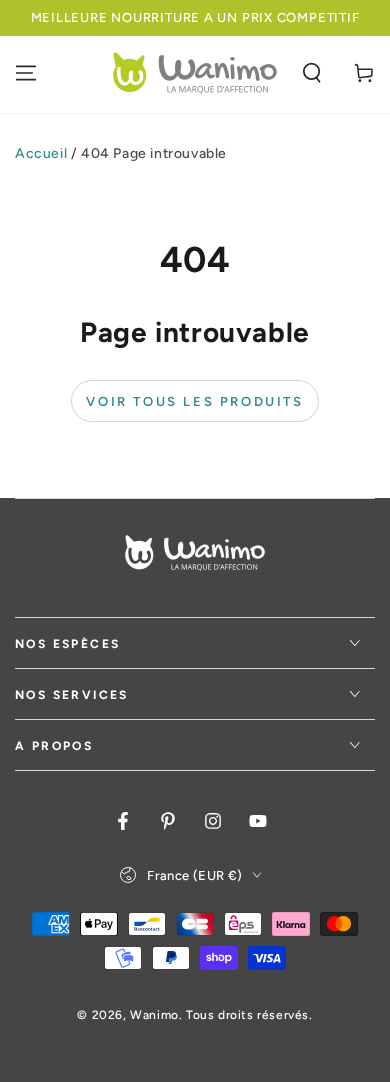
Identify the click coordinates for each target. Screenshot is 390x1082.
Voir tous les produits (194, 401)
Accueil (41, 153)
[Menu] (26, 73)
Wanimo (154, 1015)
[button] (312, 73)
